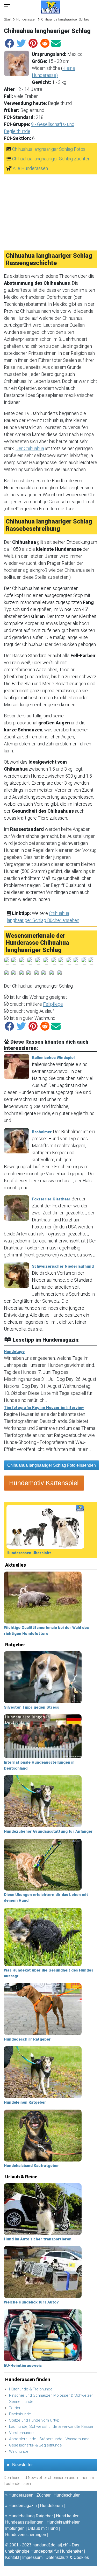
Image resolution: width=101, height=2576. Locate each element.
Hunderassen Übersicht (29, 1553)
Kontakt (12, 2557)
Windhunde (19, 2451)
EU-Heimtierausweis (23, 2366)
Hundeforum (51, 2506)
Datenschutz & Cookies (67, 2557)
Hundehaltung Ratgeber (31, 2516)
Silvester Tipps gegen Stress (31, 1707)
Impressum (32, 2557)
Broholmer (42, 1132)
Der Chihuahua (30, 448)
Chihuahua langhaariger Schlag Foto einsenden (52, 1465)
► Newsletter (20, 2465)
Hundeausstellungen (24, 2522)
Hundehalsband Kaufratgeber (31, 2166)
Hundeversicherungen (26, 2535)
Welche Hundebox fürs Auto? (31, 2302)
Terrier (15, 2408)
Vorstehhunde (21, 2433)
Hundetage (14, 1351)
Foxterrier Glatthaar (51, 1199)
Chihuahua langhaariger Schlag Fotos (49, 149)
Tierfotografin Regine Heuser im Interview (44, 1408)
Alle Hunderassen (30, 168)
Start (8, 19)
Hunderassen (26, 19)
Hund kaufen (68, 2516)
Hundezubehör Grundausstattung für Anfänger (48, 1831)
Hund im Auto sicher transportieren (38, 2239)
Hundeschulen (67, 2495)
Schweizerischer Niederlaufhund (63, 1266)
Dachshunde (20, 2414)
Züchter (44, 2495)
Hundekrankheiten (64, 2522)
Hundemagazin (23, 2506)
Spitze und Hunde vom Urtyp (34, 2420)
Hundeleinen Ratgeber (25, 2102)
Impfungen (15, 2528)
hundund (41, 2545)
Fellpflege (53, 1004)
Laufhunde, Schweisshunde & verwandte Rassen (52, 2427)
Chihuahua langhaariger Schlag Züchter (51, 159)
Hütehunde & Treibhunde (31, 2389)
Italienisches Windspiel (53, 1058)
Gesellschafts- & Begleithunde (35, 2445)
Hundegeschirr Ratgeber (27, 2039)
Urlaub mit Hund (43, 2528)
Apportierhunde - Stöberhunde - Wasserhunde (49, 2439)
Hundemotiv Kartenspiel (44, 1483)
